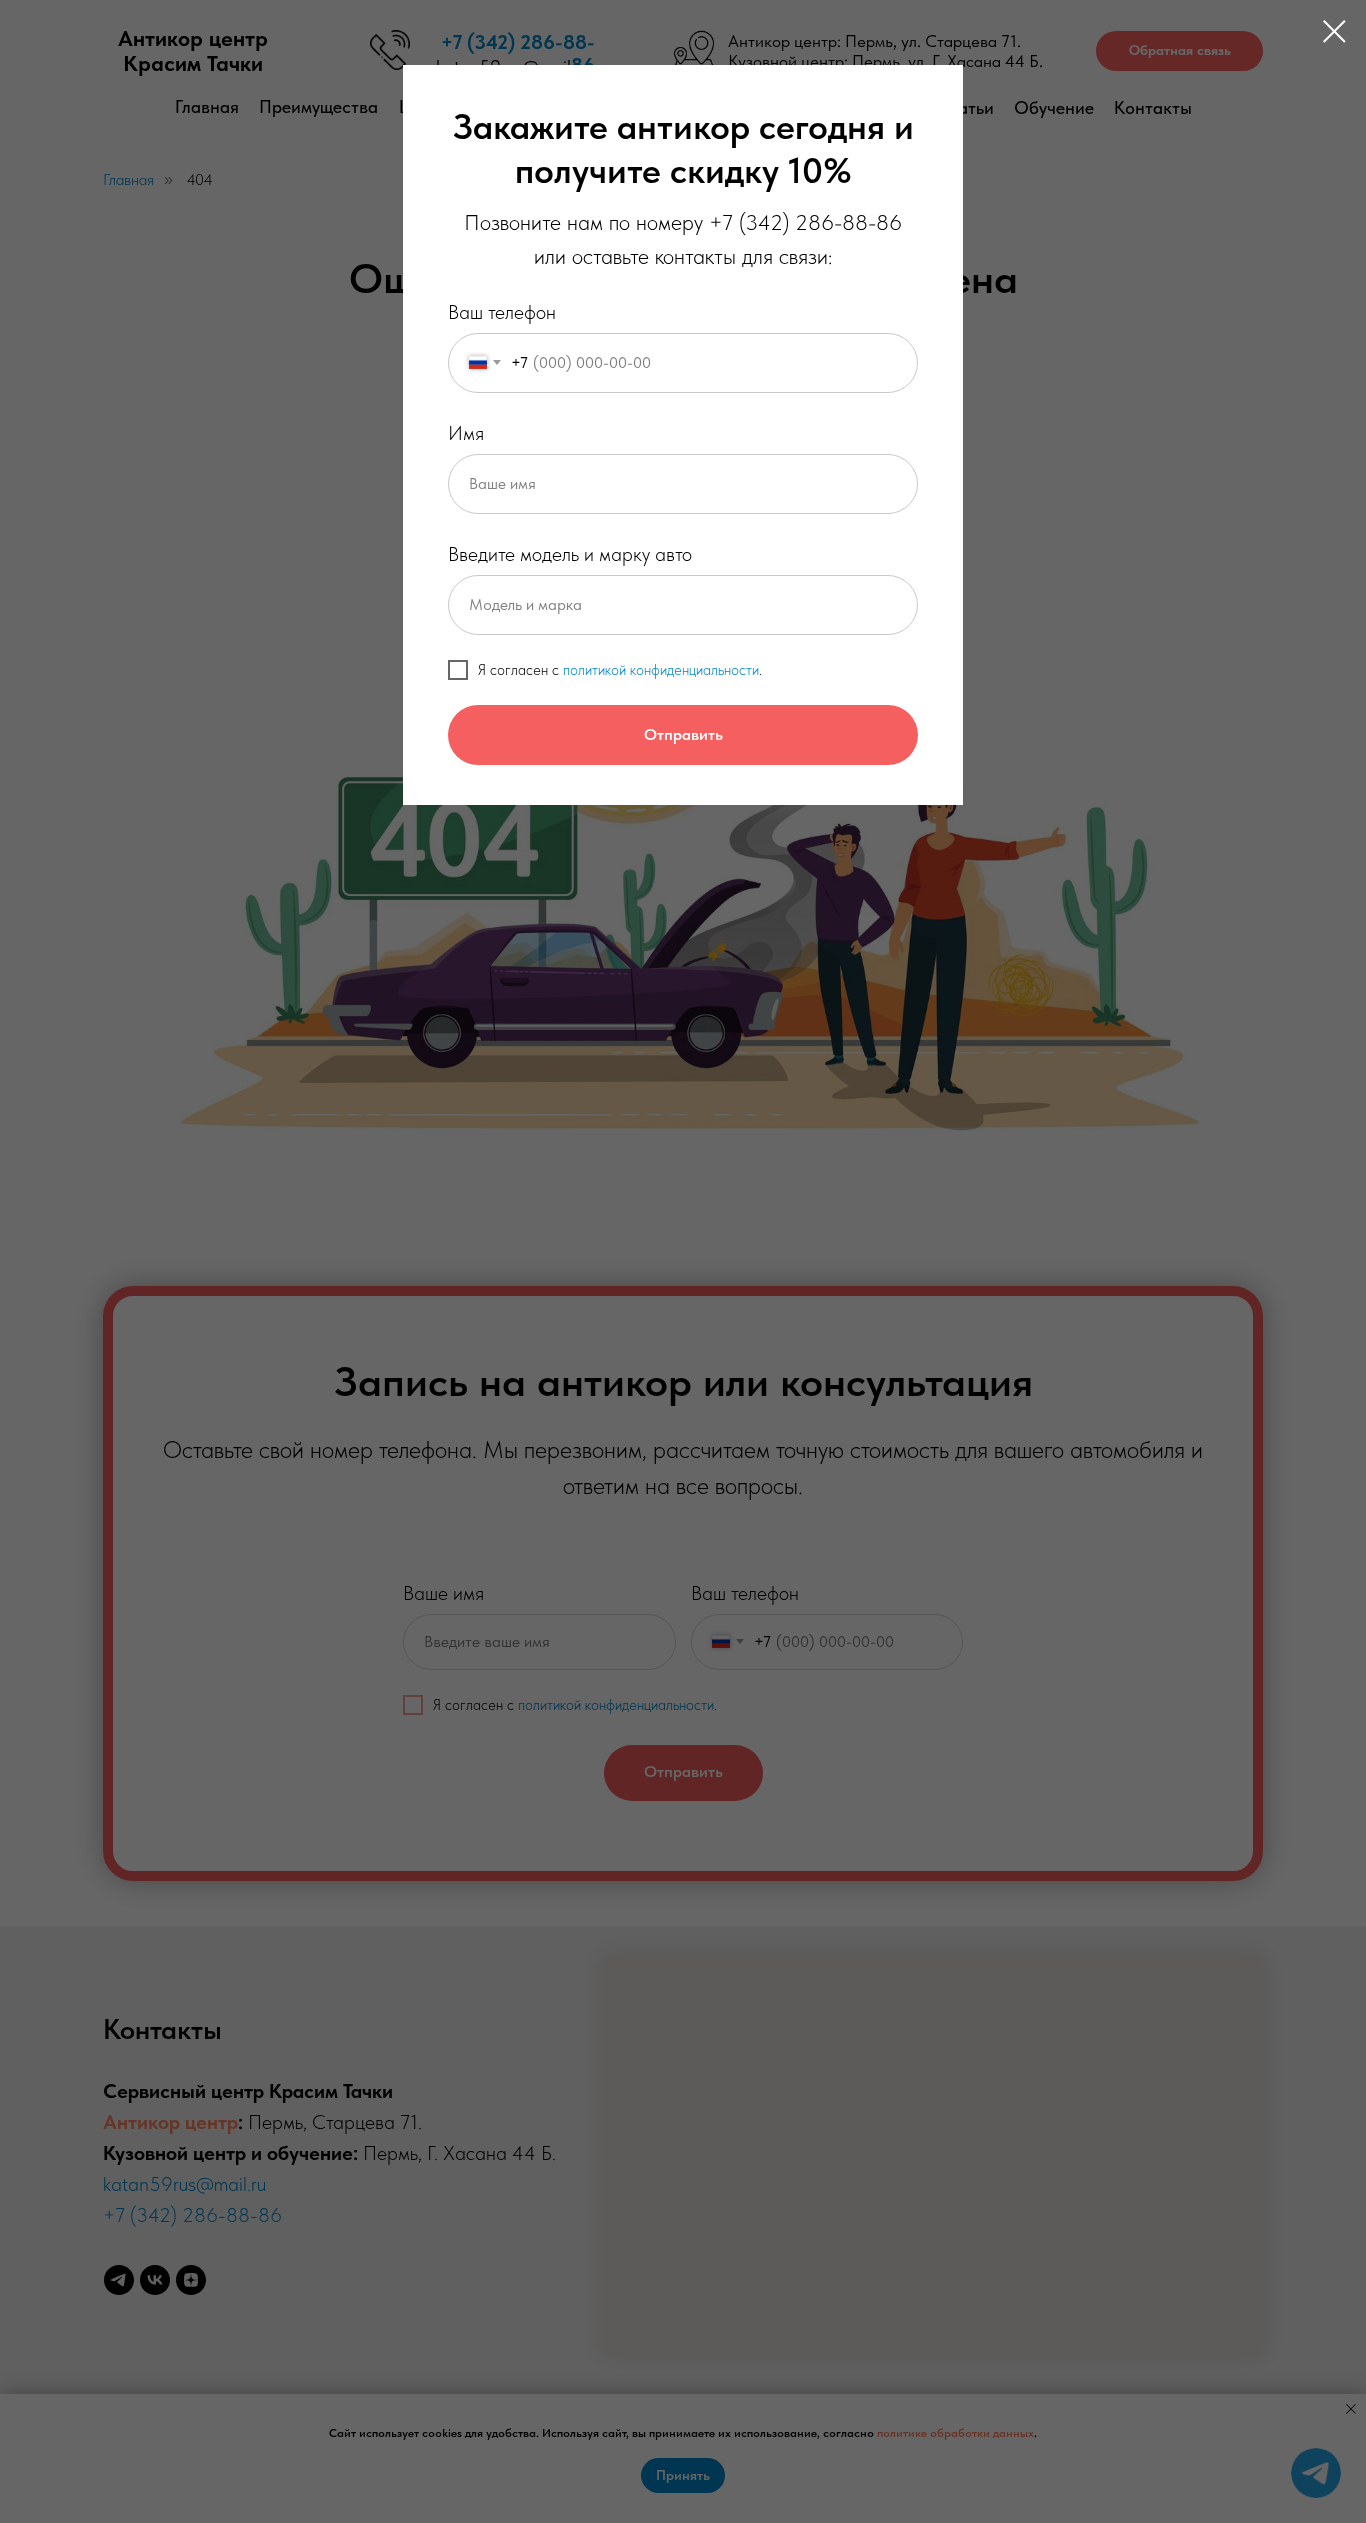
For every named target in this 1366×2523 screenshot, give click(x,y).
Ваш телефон (502, 312)
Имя (466, 433)
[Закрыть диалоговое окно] (1334, 31)
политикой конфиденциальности (661, 670)
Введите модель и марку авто (570, 554)
